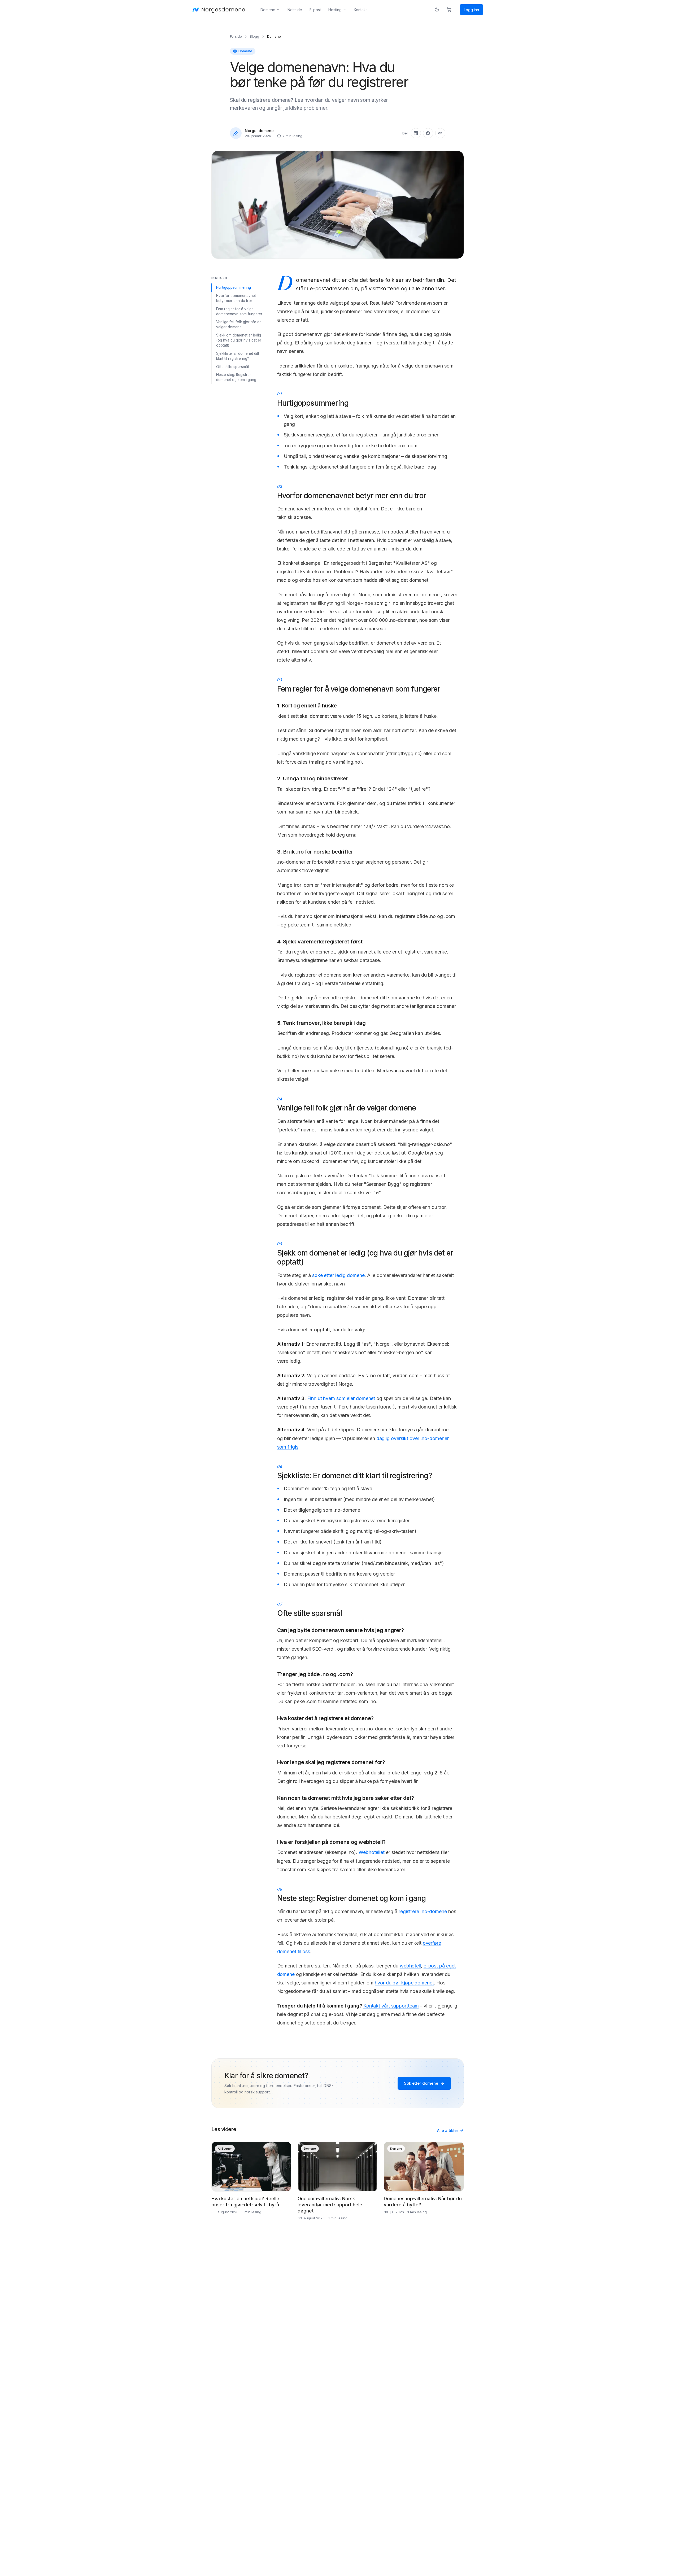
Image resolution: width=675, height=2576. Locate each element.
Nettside (295, 10)
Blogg (254, 36)
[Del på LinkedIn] (416, 133)
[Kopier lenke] (440, 133)
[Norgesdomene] (219, 10)
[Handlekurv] (449, 10)
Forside (236, 36)
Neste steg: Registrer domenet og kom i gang (236, 377)
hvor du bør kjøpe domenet (404, 1983)
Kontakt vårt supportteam (391, 2006)
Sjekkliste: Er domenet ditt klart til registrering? (238, 356)
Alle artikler (448, 2130)
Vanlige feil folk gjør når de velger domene (239, 324)
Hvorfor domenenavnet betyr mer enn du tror (236, 298)
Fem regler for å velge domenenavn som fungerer (239, 311)
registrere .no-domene (423, 1911)
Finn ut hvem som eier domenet (341, 1398)
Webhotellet (372, 1852)
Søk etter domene (421, 2083)
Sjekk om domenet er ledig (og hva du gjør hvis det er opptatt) (239, 340)
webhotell (410, 1966)
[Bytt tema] (437, 10)
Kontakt (360, 10)
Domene (268, 10)
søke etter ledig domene (338, 1275)
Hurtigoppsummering (234, 287)
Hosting (335, 10)
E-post (315, 10)
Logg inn (471, 10)
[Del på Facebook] (428, 133)
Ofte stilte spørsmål (232, 367)
